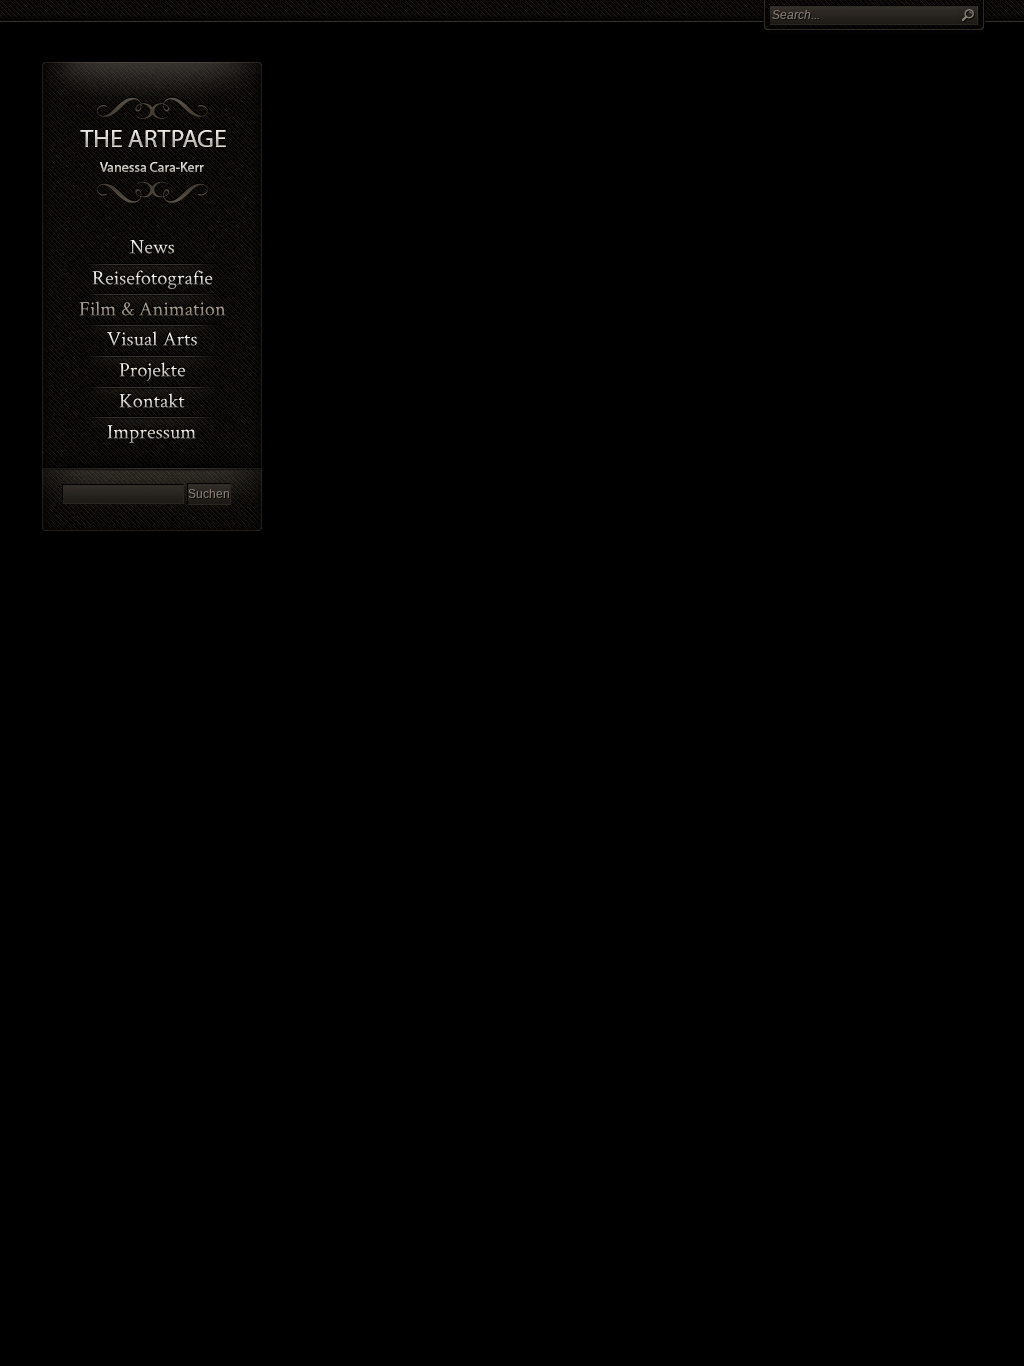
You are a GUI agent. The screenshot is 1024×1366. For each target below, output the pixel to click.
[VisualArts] (152, 338)
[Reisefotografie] (152, 277)
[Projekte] (152, 369)
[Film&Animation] (152, 307)
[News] (152, 246)
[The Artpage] (152, 201)
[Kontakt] (152, 400)
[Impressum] (152, 430)
